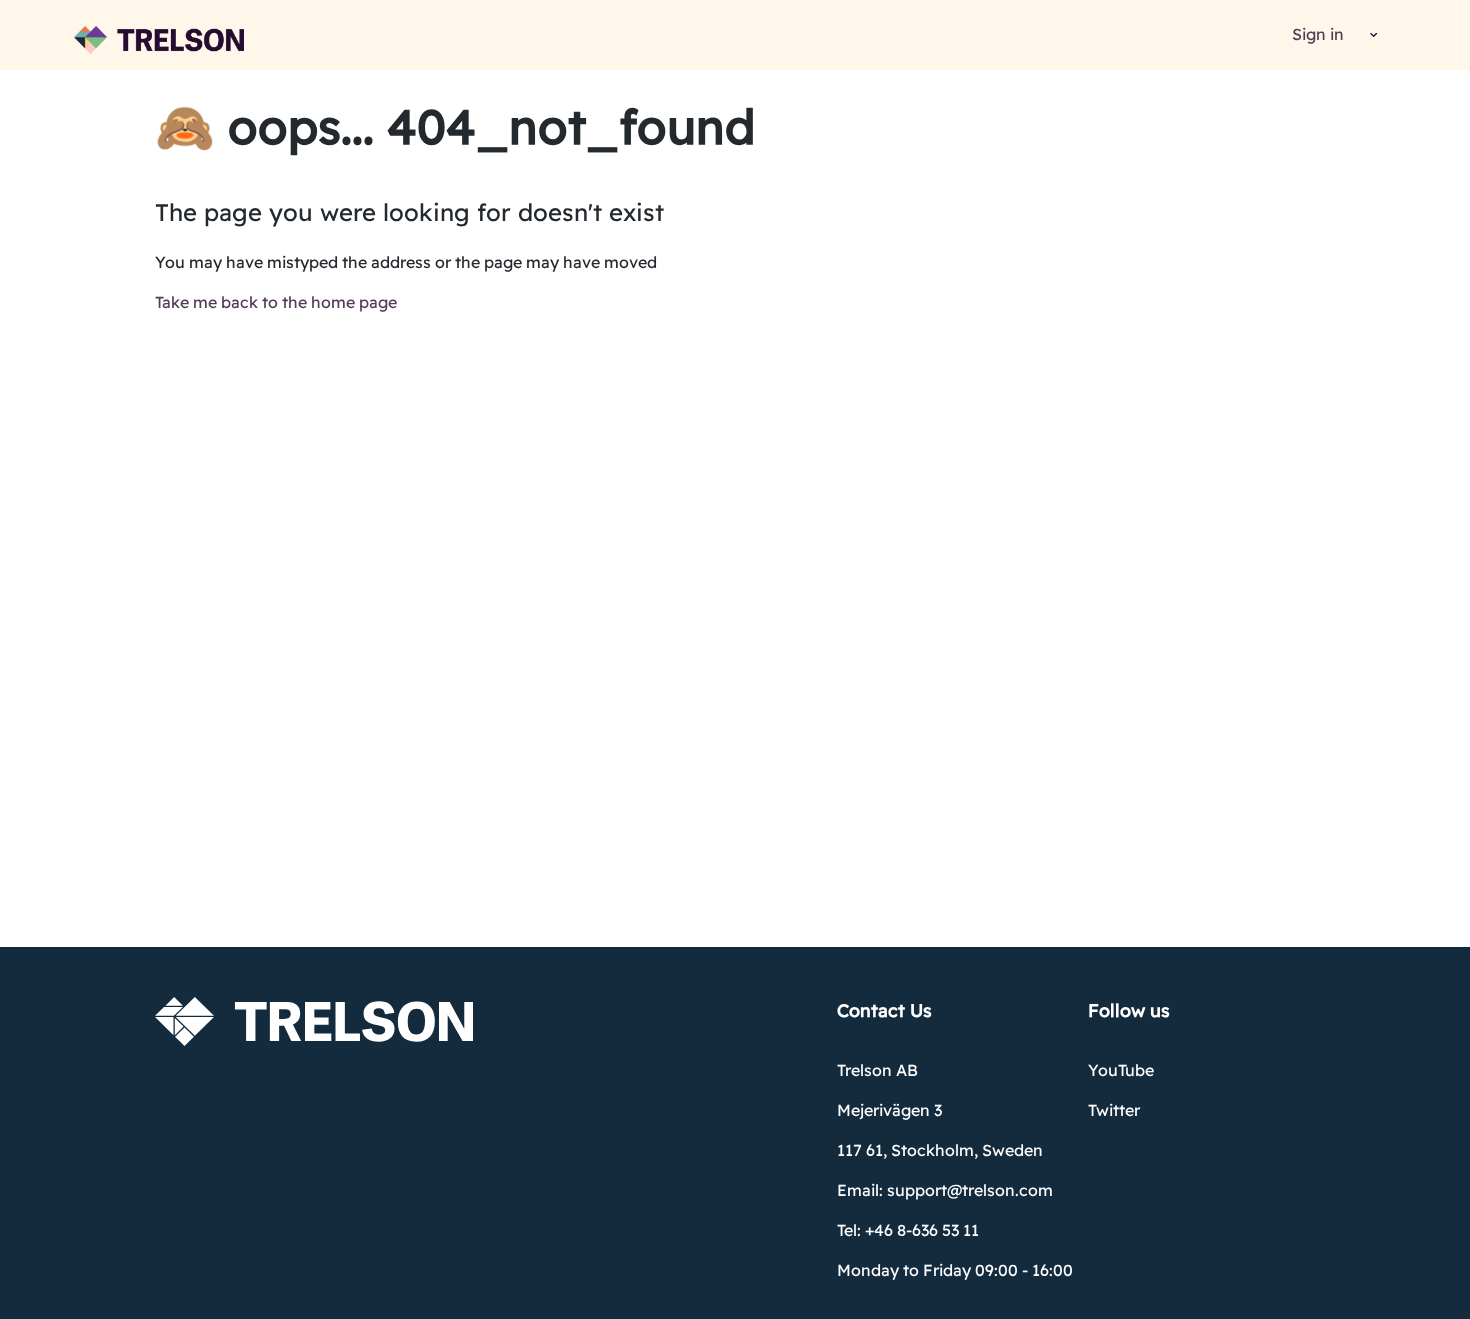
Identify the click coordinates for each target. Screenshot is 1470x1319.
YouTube (1121, 1070)
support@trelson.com (970, 1190)
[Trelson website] (159, 40)
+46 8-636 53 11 (922, 1230)
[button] (1370, 35)
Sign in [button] (1318, 34)
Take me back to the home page (276, 302)
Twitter (1114, 1110)
